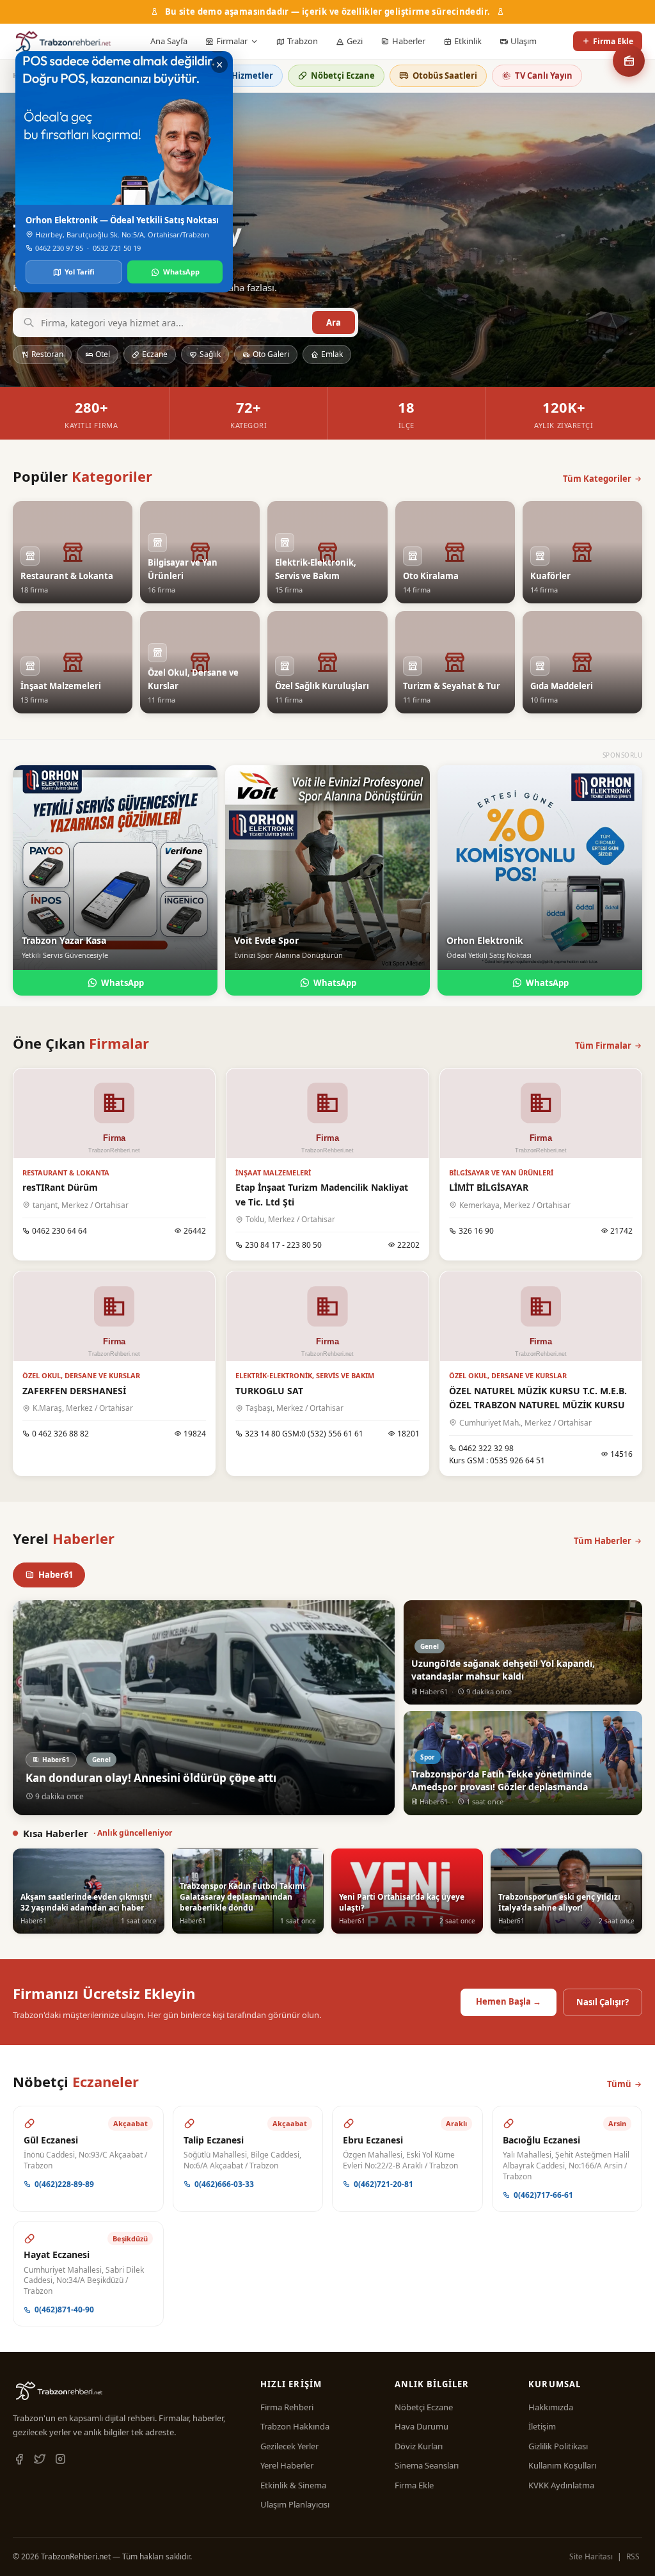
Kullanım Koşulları (562, 2465)
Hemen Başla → (509, 2001)
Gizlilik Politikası (558, 2446)
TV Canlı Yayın (544, 76)
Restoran (47, 354)
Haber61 (56, 1575)
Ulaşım (524, 41)
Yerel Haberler (287, 2465)
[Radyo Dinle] (629, 61)
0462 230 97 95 (59, 248)
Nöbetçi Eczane (343, 76)
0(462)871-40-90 (64, 2310)
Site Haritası (591, 2556)
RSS (633, 2556)
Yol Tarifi (80, 272)
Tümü (619, 2084)
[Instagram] (60, 2460)
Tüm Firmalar (603, 1046)
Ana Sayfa (169, 41)
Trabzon (303, 41)
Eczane (155, 354)
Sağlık (210, 354)
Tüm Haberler (603, 1541)
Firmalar (232, 41)
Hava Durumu (422, 2426)
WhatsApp (122, 983)
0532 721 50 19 (117, 248)
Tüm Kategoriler (597, 479)
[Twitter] (40, 2460)
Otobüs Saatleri (445, 76)
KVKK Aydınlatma (561, 2485)
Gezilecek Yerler (289, 2446)
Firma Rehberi (287, 2407)
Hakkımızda (551, 2407)
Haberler (409, 41)
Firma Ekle (613, 41)
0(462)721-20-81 (383, 2184)
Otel (103, 354)
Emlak (332, 354)
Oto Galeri (271, 354)
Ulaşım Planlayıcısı (295, 2504)
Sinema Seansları (427, 2465)
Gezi (355, 41)
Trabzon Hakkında (295, 2426)
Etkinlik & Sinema (293, 2485)
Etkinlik (468, 41)
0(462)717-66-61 (543, 2195)
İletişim (542, 2426)
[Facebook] (19, 2460)
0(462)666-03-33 (224, 2184)
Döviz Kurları (419, 2446)
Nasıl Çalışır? (603, 2002)
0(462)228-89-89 (64, 2184)
